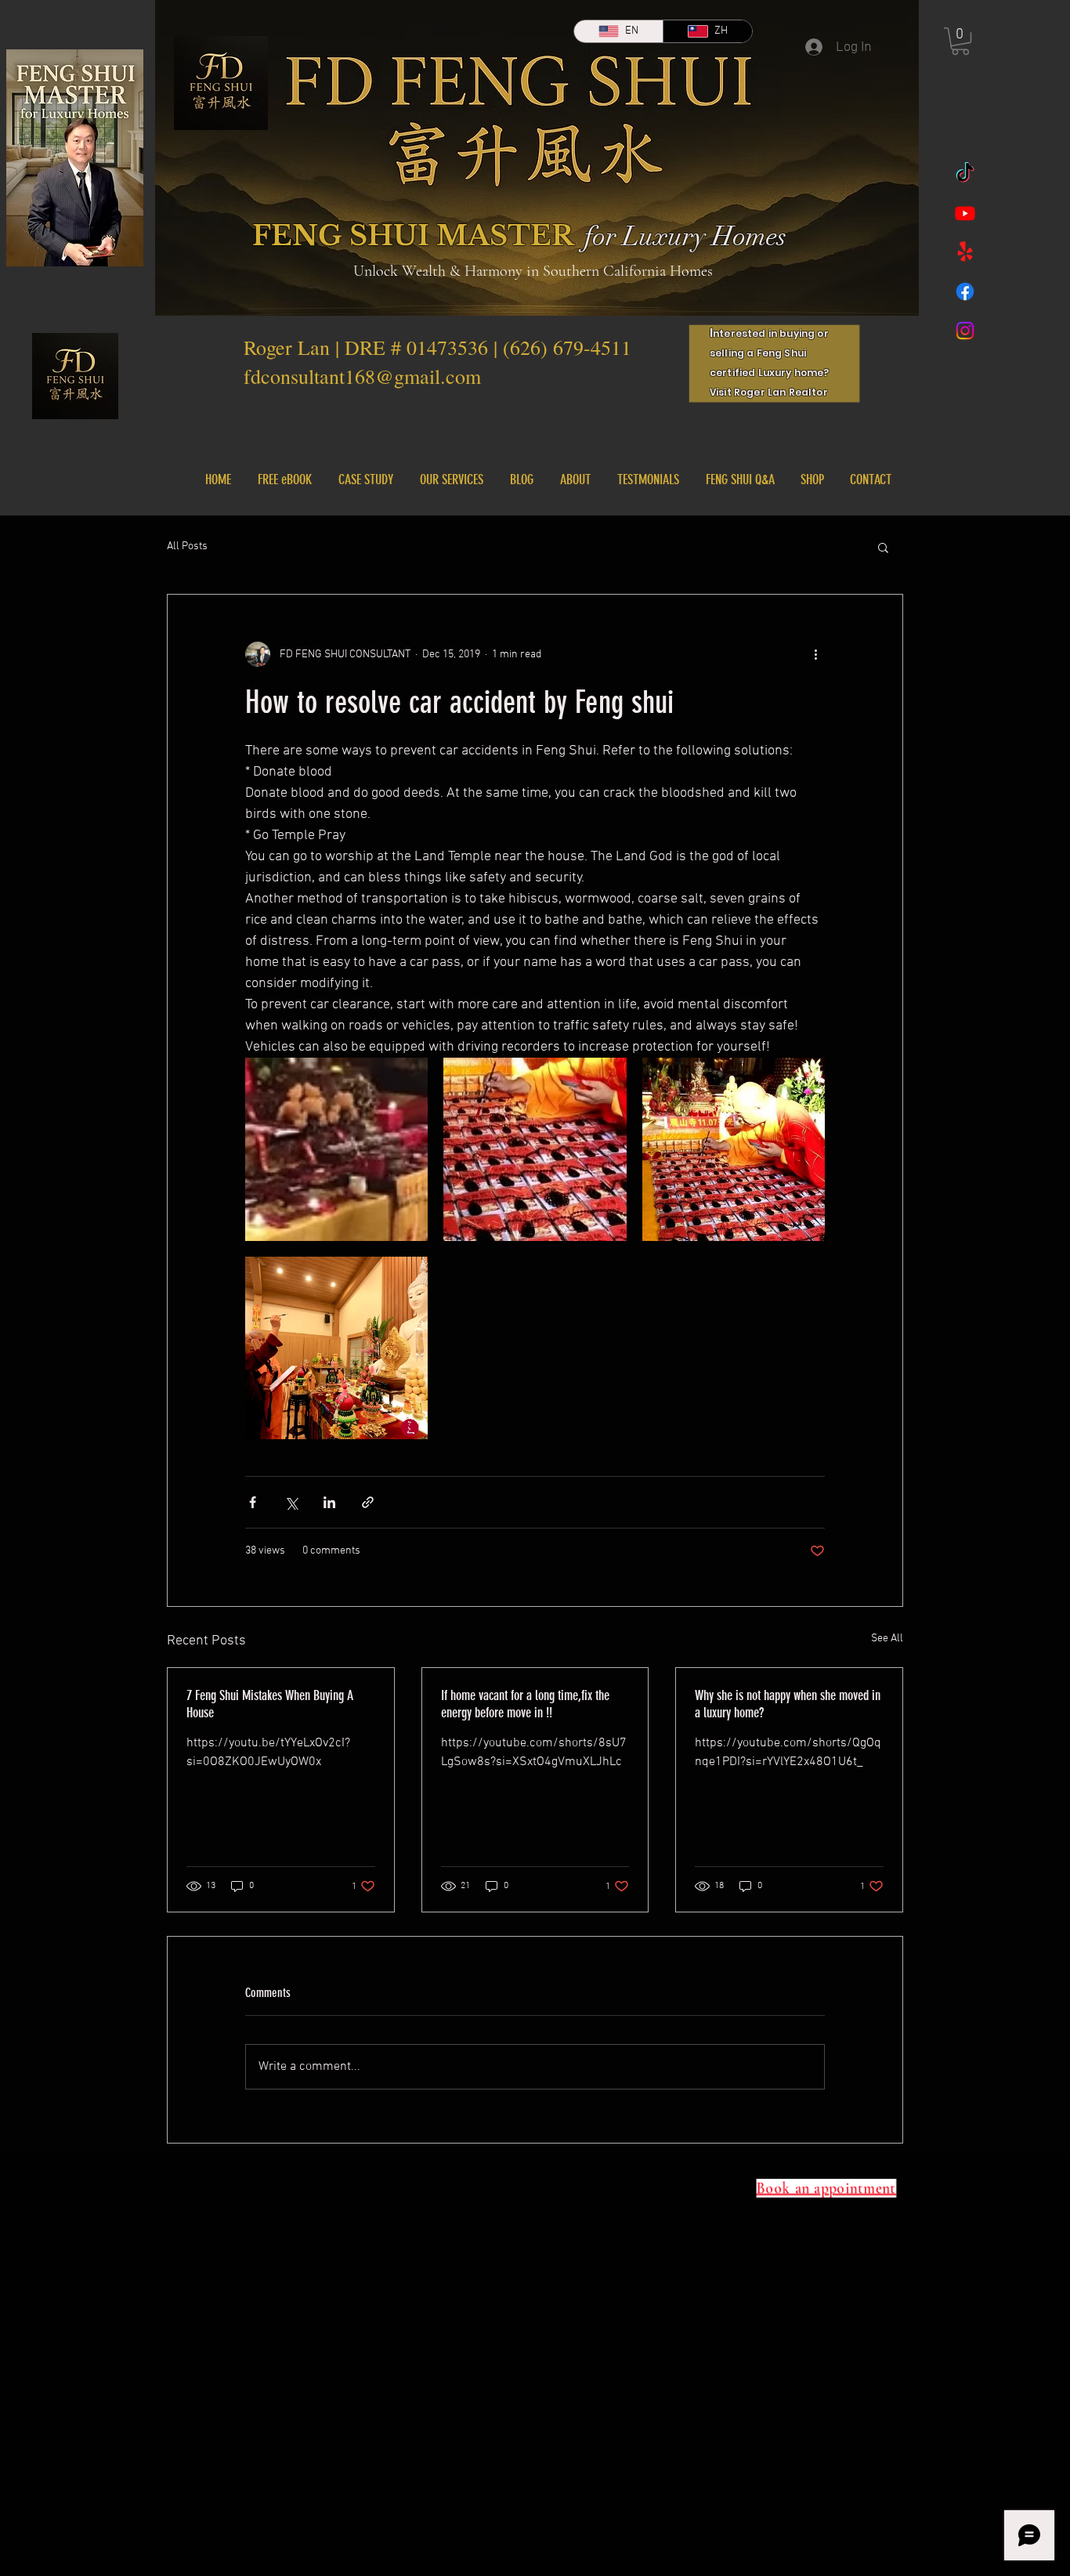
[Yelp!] (965, 252)
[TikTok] (965, 174)
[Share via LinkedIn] (329, 1502)
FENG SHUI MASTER (413, 235)
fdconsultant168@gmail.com (362, 376)
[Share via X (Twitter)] (291, 1502)
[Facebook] (965, 291)
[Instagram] (965, 331)
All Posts (187, 546)
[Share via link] (368, 1502)
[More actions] (815, 654)
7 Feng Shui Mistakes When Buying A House (270, 1704)
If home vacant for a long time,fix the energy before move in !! (525, 1704)
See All (887, 1639)
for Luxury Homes (685, 237)
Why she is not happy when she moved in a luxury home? (788, 1704)
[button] (960, 41)
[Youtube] (965, 213)
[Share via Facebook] (253, 1502)
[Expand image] (336, 1149)
